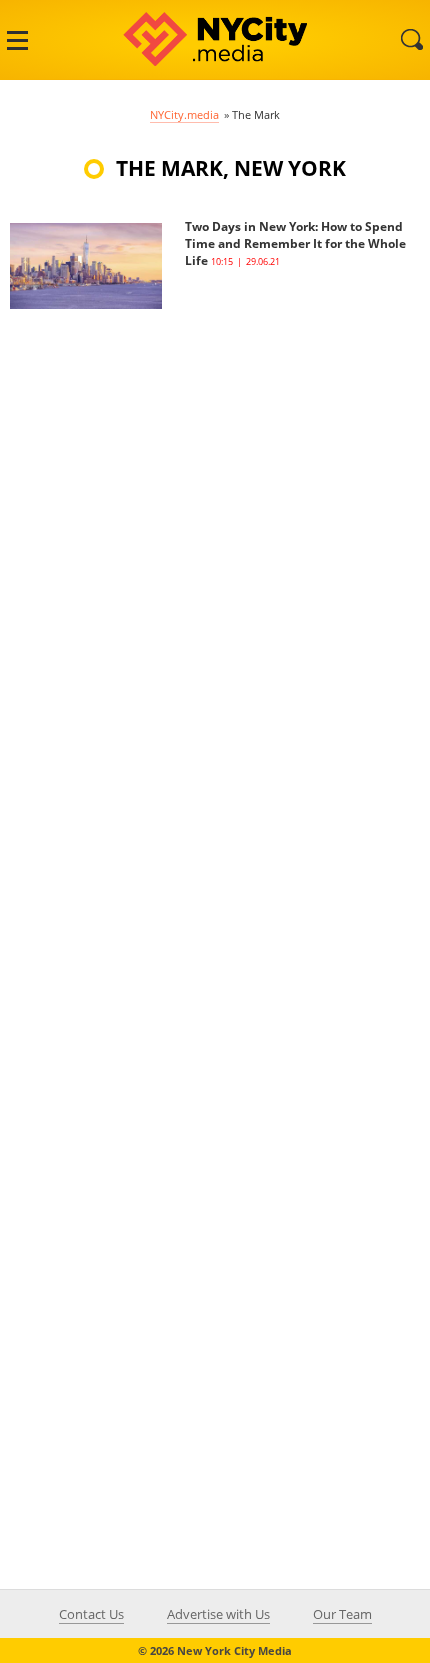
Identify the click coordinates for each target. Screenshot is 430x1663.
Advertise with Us (218, 1614)
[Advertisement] (160, 609)
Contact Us (91, 1614)
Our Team (342, 1614)
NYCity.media (184, 114)
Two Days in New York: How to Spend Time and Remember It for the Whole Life (295, 243)
